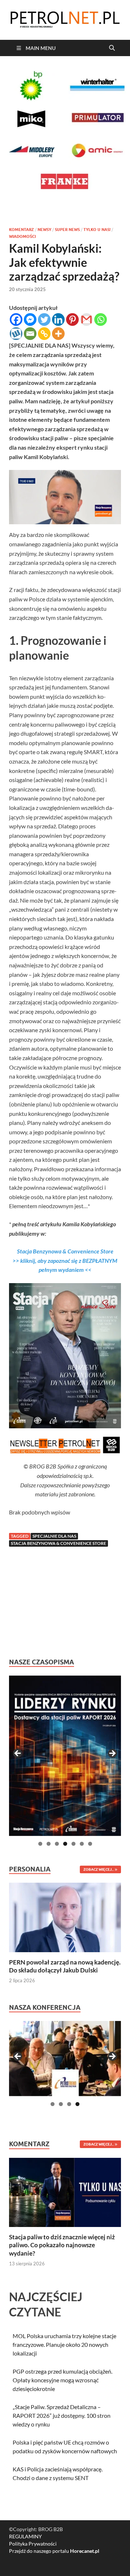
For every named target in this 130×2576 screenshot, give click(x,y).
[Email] (30, 334)
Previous (18, 1754)
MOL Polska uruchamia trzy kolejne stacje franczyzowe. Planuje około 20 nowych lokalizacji (64, 2344)
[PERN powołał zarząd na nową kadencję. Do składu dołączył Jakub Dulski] (65, 1917)
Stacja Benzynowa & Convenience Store (58, 1543)
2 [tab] (49, 1844)
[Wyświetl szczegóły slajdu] (65, 1756)
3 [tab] (57, 1844)
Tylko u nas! (97, 230)
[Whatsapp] (101, 320)
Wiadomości (22, 236)
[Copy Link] (44, 334)
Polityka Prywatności (33, 2544)
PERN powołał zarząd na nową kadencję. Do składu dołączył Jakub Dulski (65, 1966)
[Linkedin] (58, 320)
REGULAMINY (25, 2536)
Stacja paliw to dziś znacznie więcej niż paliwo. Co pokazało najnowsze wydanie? (62, 2245)
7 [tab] (90, 1844)
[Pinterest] (72, 320)
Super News (67, 230)
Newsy (44, 230)
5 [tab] (73, 1844)
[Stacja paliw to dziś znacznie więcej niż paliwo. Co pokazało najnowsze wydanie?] (65, 2192)
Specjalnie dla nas (54, 1536)
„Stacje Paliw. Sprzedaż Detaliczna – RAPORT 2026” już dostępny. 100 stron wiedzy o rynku (62, 2415)
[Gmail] (86, 320)
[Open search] (112, 48)
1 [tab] (40, 1844)
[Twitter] (44, 320)
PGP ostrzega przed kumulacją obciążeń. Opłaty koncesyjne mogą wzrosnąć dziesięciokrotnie (62, 2380)
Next (112, 1754)
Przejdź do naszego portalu (54, 2551)
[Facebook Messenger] (30, 320)
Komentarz (21, 230)
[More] (58, 334)
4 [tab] (65, 1844)
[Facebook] (16, 320)
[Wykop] (16, 334)
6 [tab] (82, 1844)
